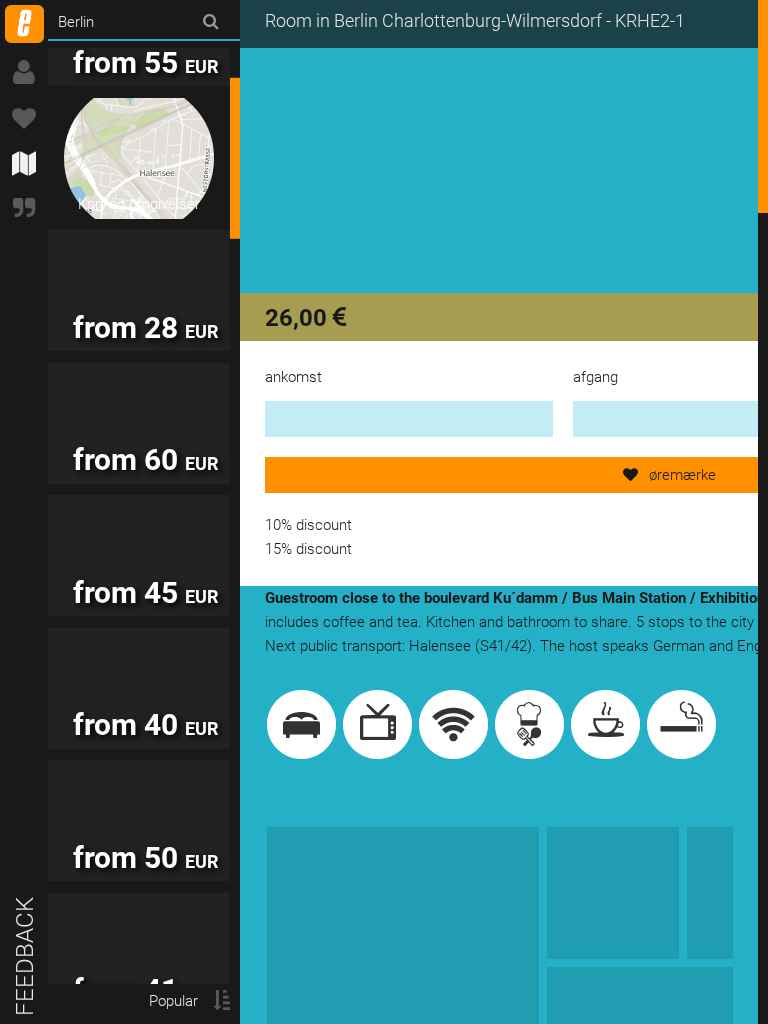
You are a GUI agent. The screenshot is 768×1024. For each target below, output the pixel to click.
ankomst (293, 377)
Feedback (25, 956)
